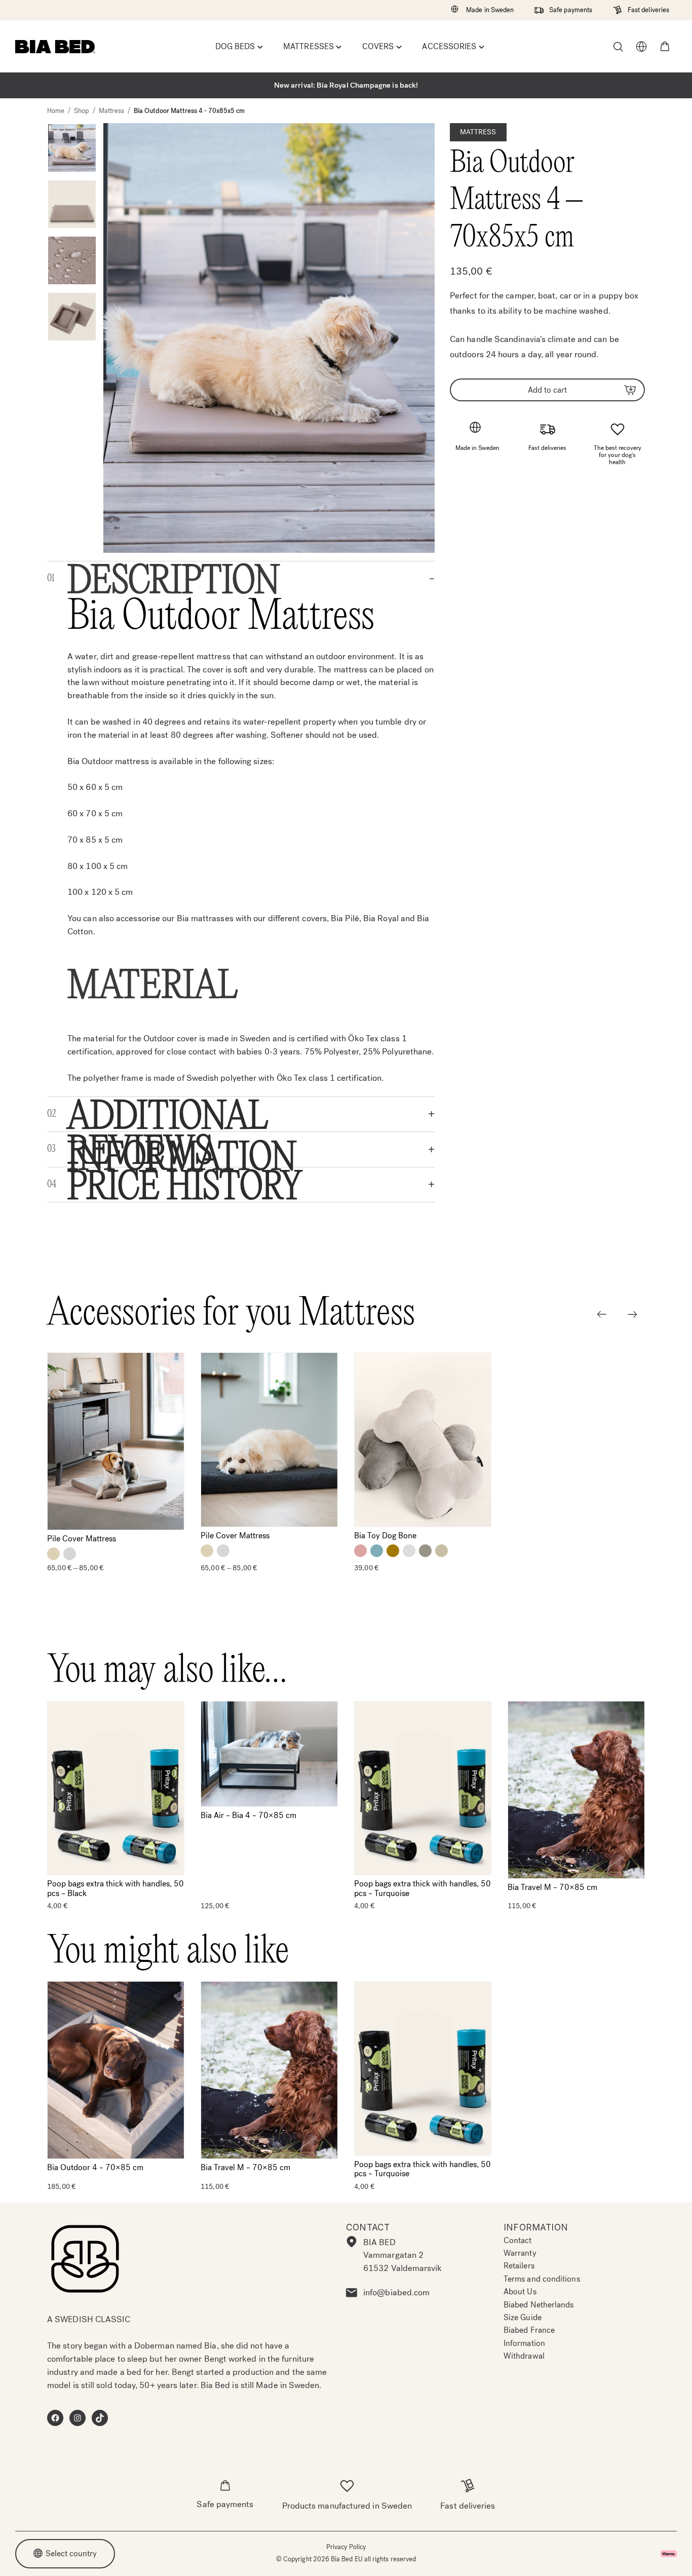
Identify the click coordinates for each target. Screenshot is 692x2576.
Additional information (182, 1114)
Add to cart (547, 389)
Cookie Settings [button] (604, 2555)
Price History (185, 1184)
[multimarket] (641, 47)
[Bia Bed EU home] (55, 47)
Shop (81, 111)
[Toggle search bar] (618, 47)
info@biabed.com (396, 2293)
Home (56, 111)
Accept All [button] (523, 2555)
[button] (665, 47)
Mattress (112, 111)
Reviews (140, 1149)
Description (174, 579)
